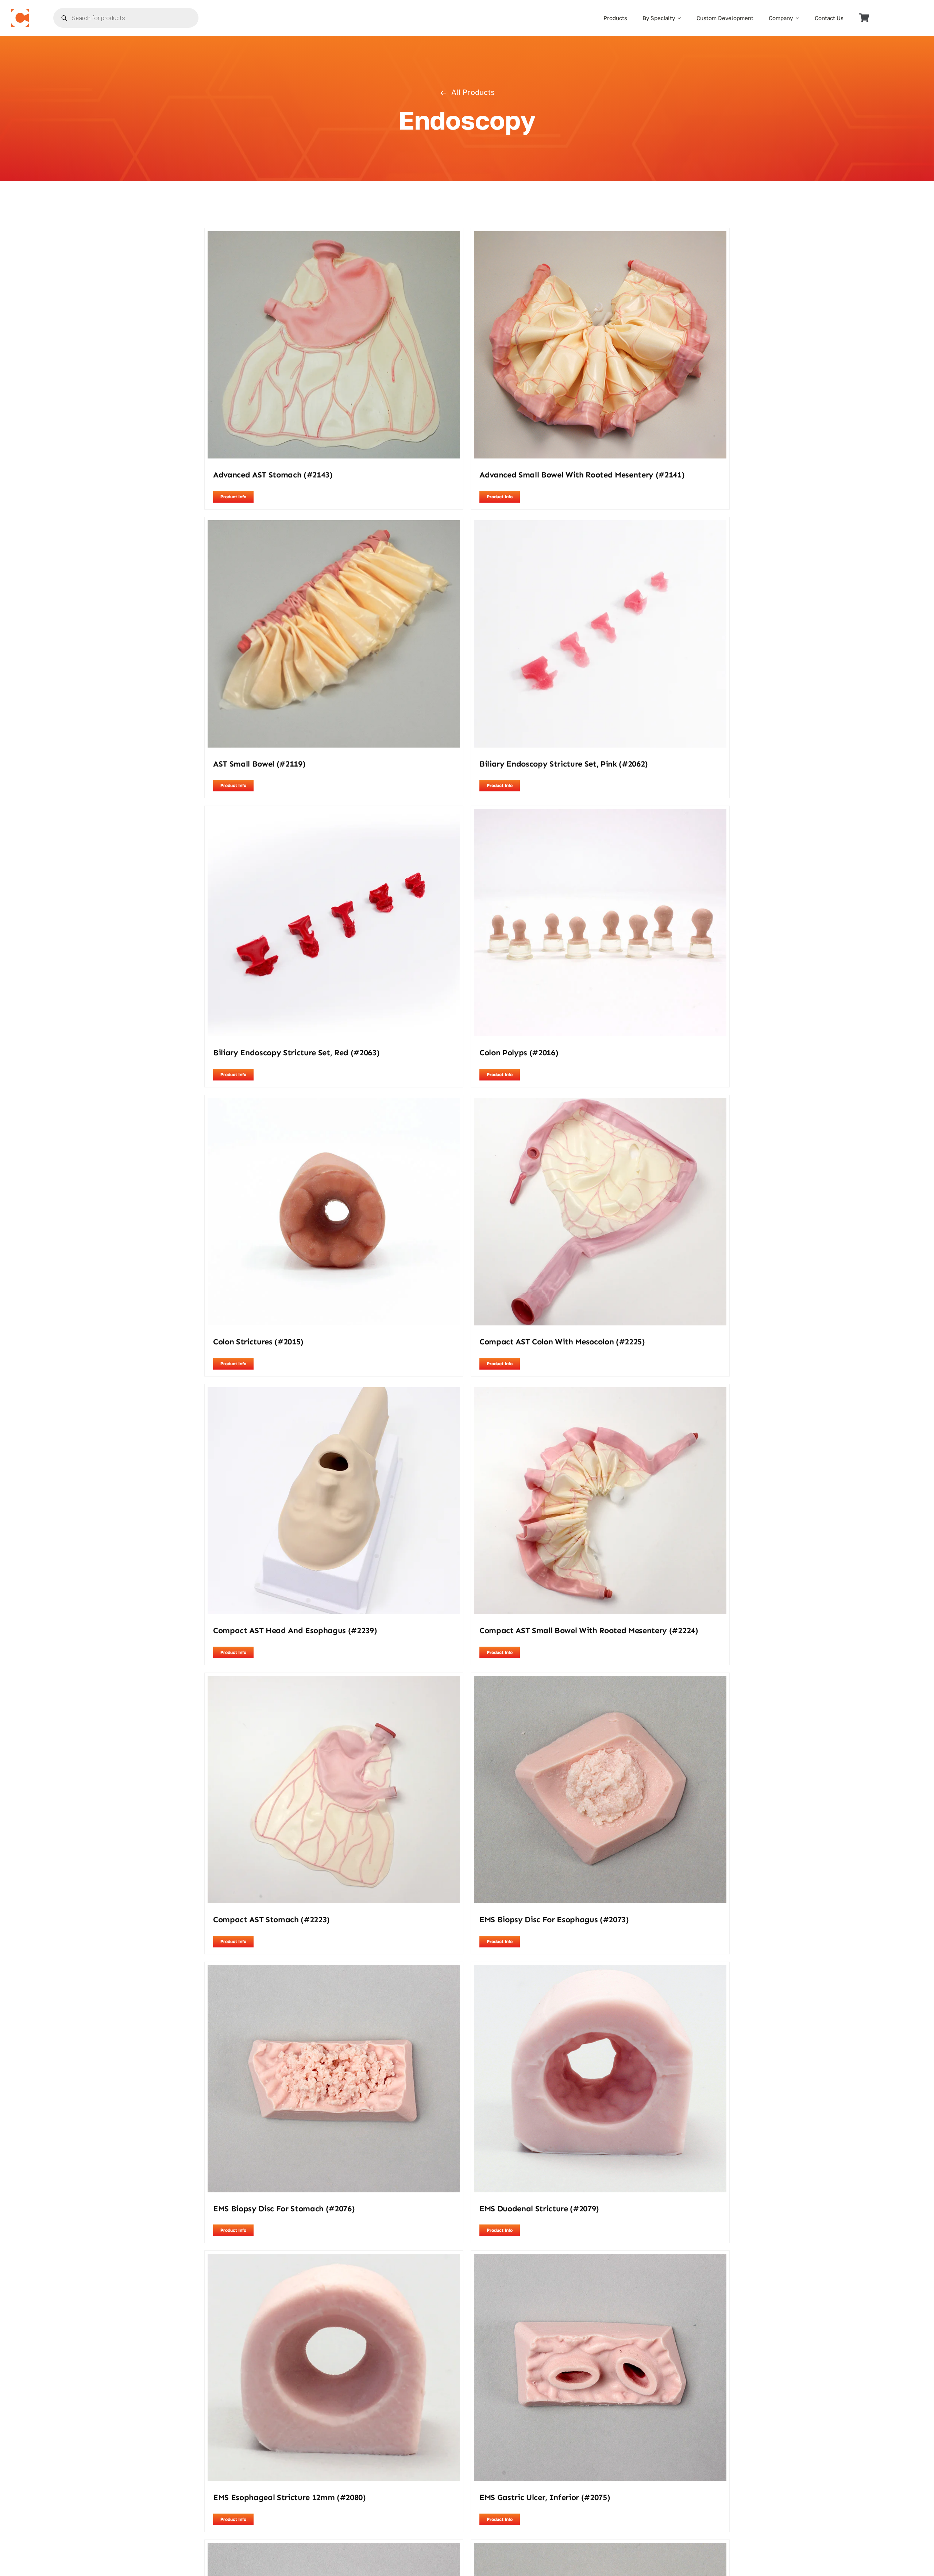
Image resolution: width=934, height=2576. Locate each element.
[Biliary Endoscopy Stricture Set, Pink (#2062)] (600, 525)
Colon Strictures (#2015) (258, 1342)
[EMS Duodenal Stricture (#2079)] (600, 1970)
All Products (473, 92)
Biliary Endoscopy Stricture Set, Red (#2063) (296, 1053)
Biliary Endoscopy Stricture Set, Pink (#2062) (564, 764)
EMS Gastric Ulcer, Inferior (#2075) (545, 2497)
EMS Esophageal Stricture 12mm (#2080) (290, 2497)
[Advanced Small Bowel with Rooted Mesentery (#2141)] (600, 236)
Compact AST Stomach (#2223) (271, 1919)
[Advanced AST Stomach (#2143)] (334, 236)
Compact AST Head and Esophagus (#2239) (295, 1630)
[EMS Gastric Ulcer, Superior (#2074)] (334, 2548)
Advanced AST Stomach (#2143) (273, 475)
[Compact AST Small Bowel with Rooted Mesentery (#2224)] (600, 1392)
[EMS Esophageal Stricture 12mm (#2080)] (334, 2258)
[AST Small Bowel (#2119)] (334, 525)
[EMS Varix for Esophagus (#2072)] (600, 2548)
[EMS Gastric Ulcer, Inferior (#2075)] (600, 2258)
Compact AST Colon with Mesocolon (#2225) (562, 1342)
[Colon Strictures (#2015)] (334, 1103)
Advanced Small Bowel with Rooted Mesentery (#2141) (582, 475)
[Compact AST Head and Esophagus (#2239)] (334, 1392)
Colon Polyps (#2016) (519, 1053)
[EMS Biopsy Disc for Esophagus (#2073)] (600, 1681)
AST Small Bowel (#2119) (259, 764)
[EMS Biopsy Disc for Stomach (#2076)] (334, 1970)
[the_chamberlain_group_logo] (20, 12)
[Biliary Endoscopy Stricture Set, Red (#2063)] (334, 814)
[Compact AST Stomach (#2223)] (334, 1681)
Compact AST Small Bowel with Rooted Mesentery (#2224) (589, 1630)
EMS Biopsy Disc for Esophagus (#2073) (554, 1919)
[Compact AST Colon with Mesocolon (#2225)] (600, 1103)
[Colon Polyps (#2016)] (600, 814)
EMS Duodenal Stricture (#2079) (539, 2209)
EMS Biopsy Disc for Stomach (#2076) (284, 2209)
